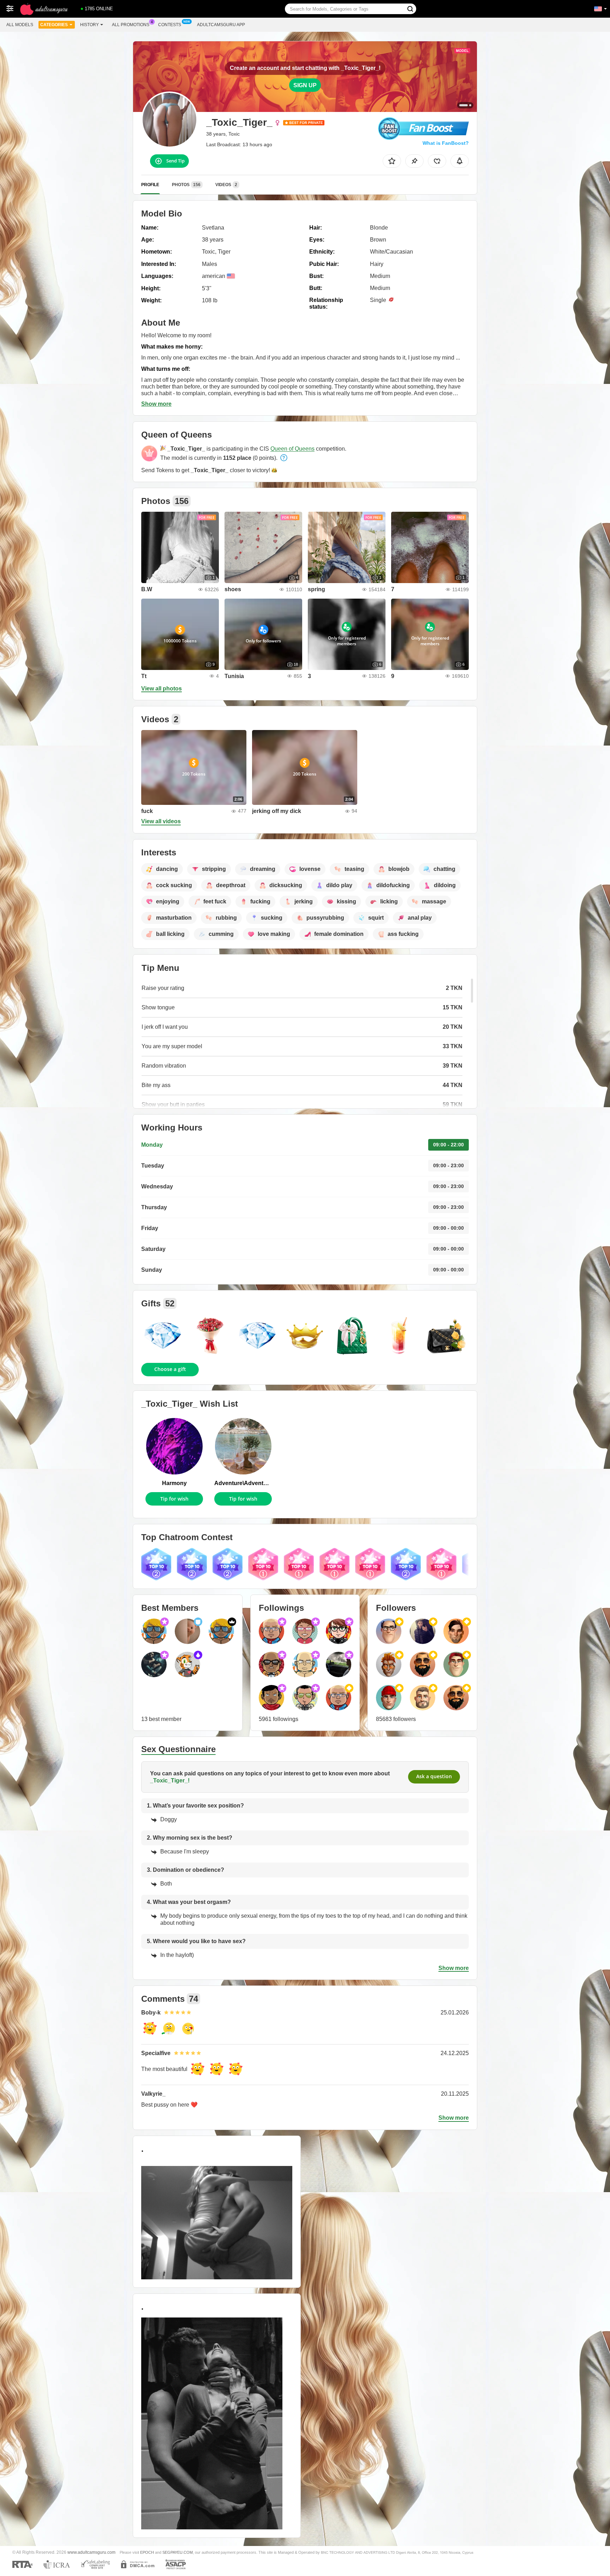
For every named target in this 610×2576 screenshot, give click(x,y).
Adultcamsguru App (221, 25)
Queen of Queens (292, 449)
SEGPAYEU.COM (178, 2552)
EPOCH (147, 2552)
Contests (170, 25)
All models (20, 25)
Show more (156, 404)
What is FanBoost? (446, 143)
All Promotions (131, 25)
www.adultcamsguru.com (91, 2552)
